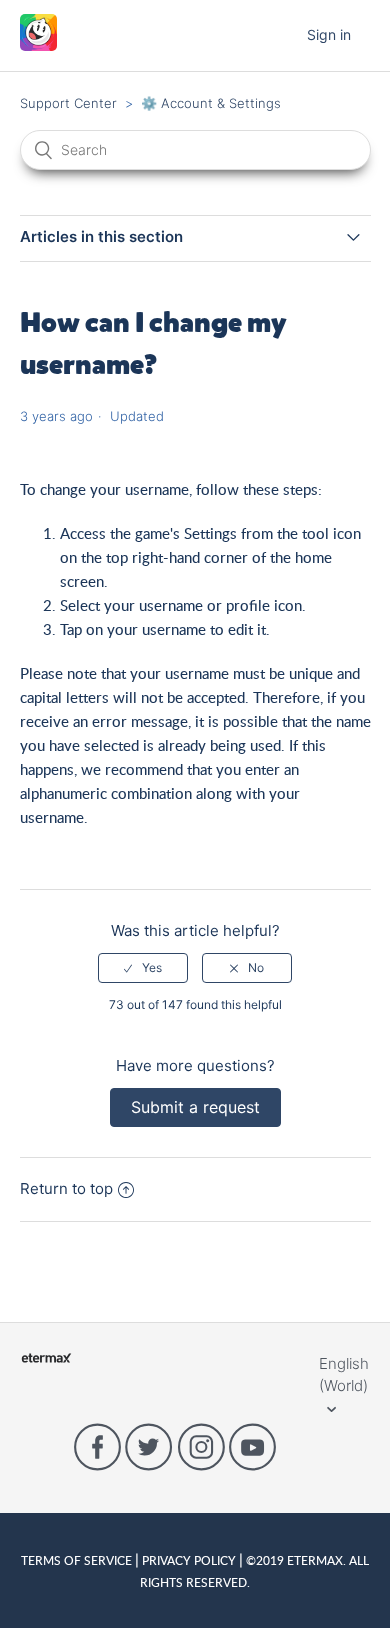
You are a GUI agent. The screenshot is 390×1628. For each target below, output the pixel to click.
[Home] (38, 45)
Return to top (66, 1188)
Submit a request (195, 1107)
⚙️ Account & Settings (211, 103)
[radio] (143, 968)
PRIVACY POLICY (189, 1560)
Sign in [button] (329, 34)
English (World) (344, 1375)
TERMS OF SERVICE (78, 1560)
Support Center (68, 103)
